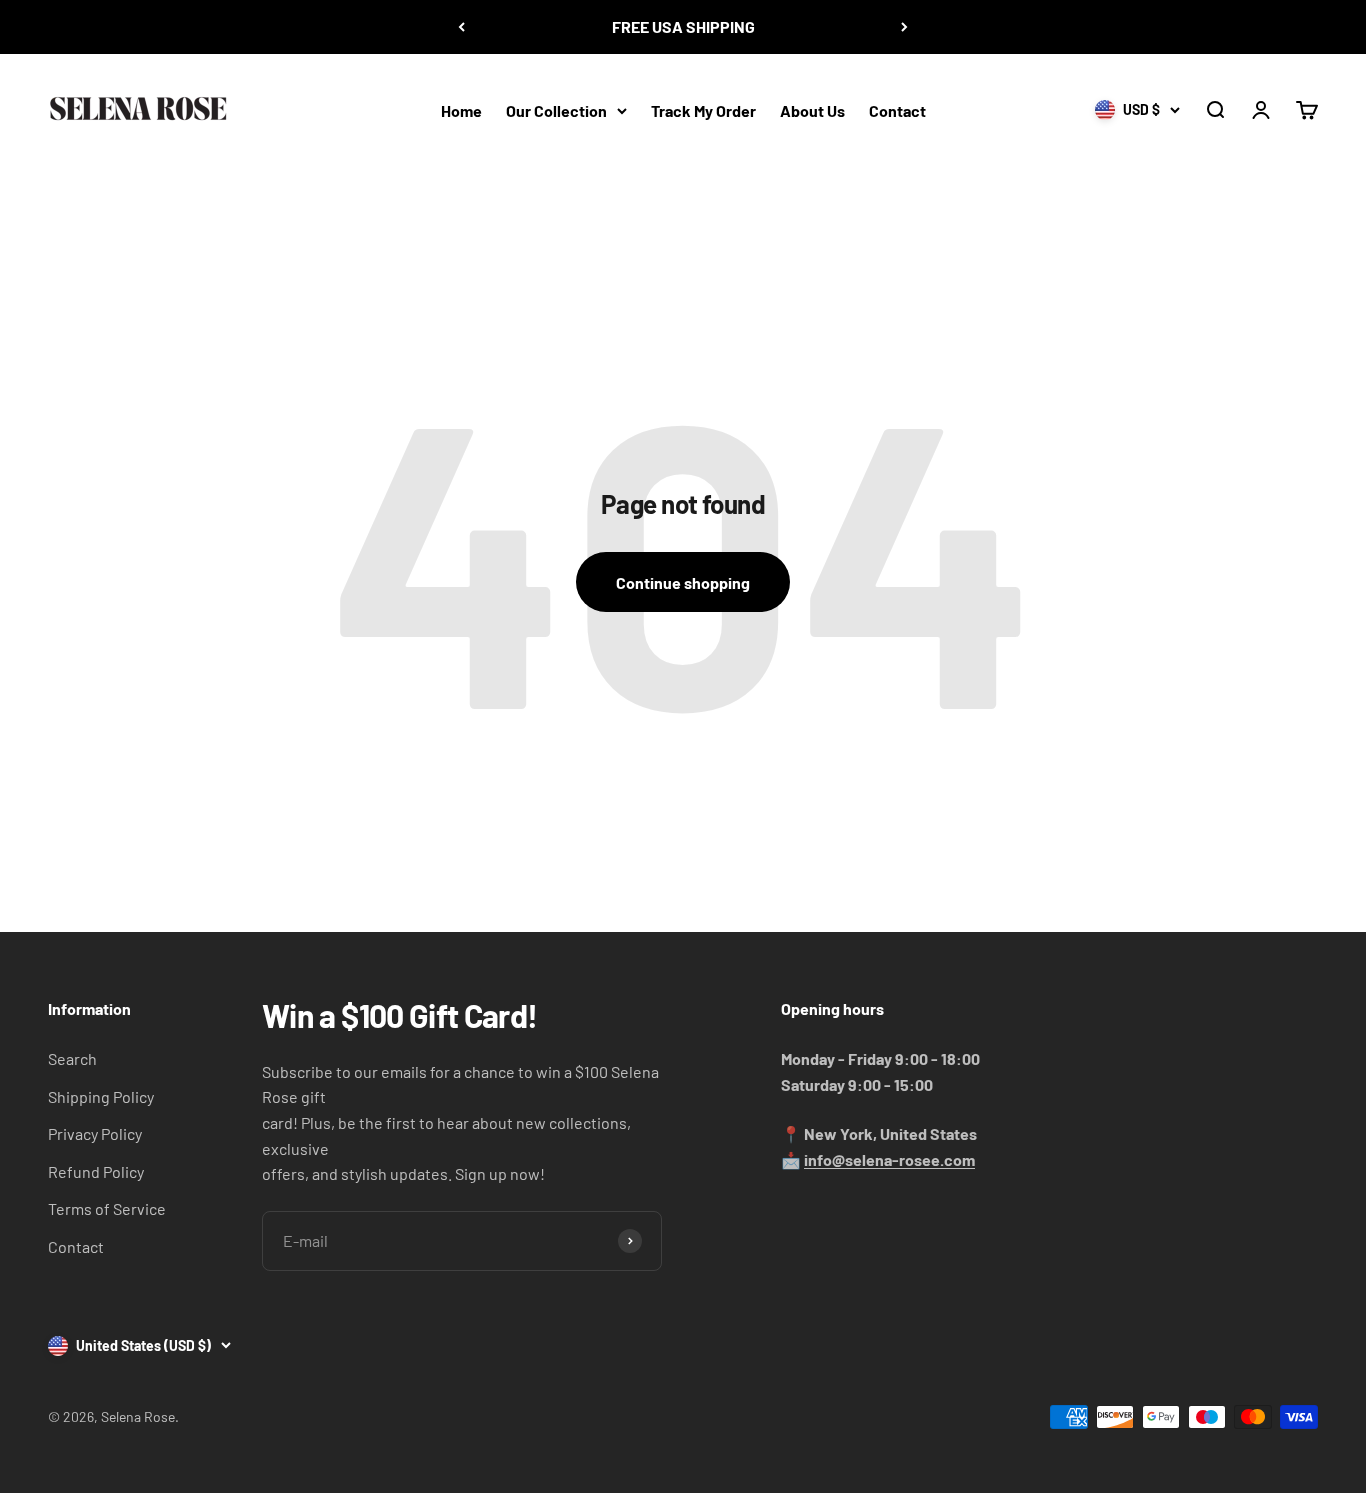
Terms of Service (107, 1208)
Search (72, 1058)
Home (461, 109)
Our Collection (556, 109)
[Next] (904, 27)
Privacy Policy (95, 1133)
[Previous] (461, 27)
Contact (897, 109)
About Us (812, 109)
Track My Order (703, 109)
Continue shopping (683, 582)
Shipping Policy (101, 1096)
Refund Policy (96, 1171)
